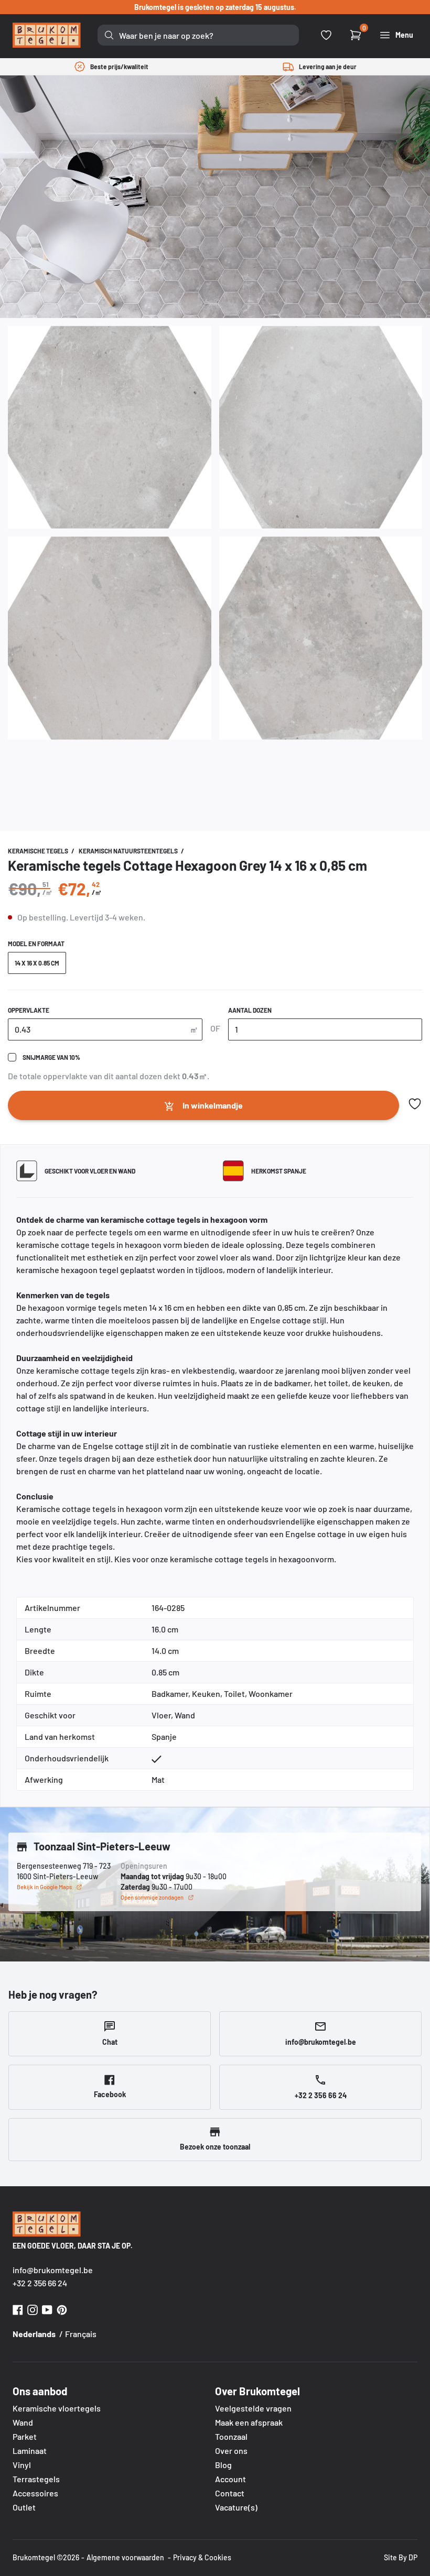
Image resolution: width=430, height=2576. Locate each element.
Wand (23, 2422)
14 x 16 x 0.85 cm (37, 963)
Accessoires (35, 2493)
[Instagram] (33, 2309)
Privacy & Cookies (202, 2557)
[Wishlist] (326, 35)
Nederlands (34, 2334)
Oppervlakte (29, 1010)
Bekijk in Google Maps (44, 1887)
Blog (223, 2465)
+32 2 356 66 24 (40, 2283)
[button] (415, 1104)
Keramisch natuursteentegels (129, 851)
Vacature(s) (236, 2507)
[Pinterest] (62, 2309)
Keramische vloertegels (57, 2408)
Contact (230, 2493)
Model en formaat (36, 944)
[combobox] (198, 35)
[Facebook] (18, 2309)
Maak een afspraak (249, 2422)
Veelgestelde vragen (253, 2408)
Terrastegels (36, 2479)
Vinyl (22, 2465)
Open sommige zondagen (152, 1897)
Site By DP (401, 2557)
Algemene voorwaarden (125, 2557)
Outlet (24, 2507)
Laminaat (30, 2451)
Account (230, 2479)
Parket (25, 2436)
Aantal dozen (250, 1010)
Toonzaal (231, 2436)
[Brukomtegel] (47, 35)
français (81, 2334)
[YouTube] (47, 2309)
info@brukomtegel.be (53, 2270)
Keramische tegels (39, 851)
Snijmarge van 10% (51, 1057)
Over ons (231, 2451)
